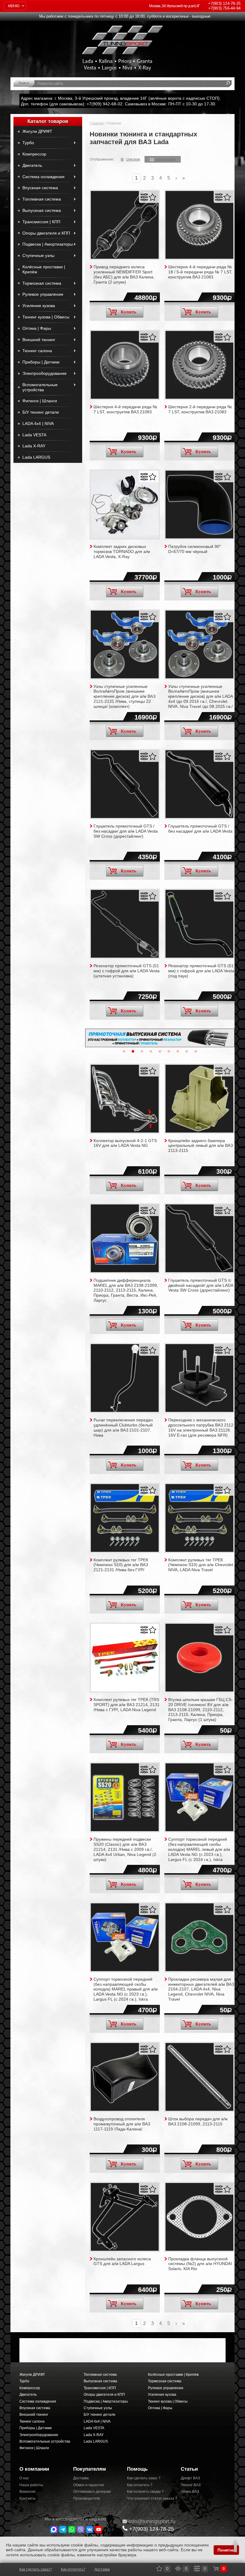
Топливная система (42, 199)
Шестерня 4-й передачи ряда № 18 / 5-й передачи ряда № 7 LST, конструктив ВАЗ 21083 (200, 272)
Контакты (27, 2498)
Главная (97, 123)
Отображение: (102, 159)
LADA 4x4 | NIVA (38, 423)
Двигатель (32, 165)
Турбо (28, 143)
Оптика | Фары (37, 328)
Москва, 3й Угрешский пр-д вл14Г (174, 6)
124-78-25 (224, 3)
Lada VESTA (34, 435)
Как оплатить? (73, 2569)
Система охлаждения (43, 177)
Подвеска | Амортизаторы (48, 244)
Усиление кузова (39, 306)
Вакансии (27, 2492)
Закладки (159, 2569)
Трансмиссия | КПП (41, 222)
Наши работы (31, 2485)
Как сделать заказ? (36, 2569)
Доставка (81, 2478)
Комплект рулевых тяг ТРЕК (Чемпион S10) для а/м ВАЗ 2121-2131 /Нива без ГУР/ (121, 1565)
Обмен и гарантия (89, 2485)
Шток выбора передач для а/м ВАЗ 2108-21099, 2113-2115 (198, 2121)
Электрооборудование (45, 373)
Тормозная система (42, 283)
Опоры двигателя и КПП (46, 233)
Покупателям (90, 2469)
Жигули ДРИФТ (37, 131)
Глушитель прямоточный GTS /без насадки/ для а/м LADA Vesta (200, 829)
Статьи (189, 2469)
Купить (128, 312)
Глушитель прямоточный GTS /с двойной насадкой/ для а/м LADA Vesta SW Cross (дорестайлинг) (201, 1285)
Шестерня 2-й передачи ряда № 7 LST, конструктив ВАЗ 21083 (200, 409)
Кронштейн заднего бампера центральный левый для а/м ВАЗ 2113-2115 (200, 1146)
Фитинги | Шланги (40, 401)
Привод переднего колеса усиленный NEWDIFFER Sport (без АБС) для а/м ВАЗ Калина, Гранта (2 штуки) (124, 274)
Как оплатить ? (140, 2485)
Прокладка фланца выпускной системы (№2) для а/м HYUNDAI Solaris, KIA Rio (200, 2264)
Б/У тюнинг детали (41, 412)
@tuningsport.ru (152, 2521)
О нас (24, 2478)
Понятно (226, 2550)
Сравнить (144, 197)
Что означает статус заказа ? (149, 2498)
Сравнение (197, 2569)
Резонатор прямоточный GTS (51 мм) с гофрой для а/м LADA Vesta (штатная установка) (127, 971)
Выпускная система (42, 210)
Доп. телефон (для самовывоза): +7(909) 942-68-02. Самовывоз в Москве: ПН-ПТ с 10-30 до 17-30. (119, 104)
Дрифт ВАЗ (190, 2478)
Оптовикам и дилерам (92, 2492)
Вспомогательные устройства (40, 387)
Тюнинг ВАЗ (191, 2485)
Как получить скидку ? (145, 2492)
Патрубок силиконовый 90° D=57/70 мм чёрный (195, 549)
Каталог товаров (48, 121)
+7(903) (151, 2529)
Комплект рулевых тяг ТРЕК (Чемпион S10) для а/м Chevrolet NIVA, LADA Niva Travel (201, 1565)
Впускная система (40, 188)
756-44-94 (224, 8)
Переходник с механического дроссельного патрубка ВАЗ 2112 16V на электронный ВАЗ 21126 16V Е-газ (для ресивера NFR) (201, 1427)
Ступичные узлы (38, 255)
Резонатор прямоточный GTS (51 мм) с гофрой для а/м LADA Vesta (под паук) (201, 971)
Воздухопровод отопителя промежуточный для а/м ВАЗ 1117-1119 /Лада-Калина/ (122, 2124)
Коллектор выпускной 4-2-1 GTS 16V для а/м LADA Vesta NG (125, 1143)
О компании (34, 2469)
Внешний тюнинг (39, 340)
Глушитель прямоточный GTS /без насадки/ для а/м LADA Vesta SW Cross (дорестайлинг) (126, 831)
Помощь (137, 2469)
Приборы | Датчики (41, 362)
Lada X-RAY (34, 446)
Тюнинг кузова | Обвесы (46, 317)
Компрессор (34, 154)
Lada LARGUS (36, 457)
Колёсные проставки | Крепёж (44, 269)
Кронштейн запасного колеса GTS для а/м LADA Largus (122, 2261)
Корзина (216, 2569)
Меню (14, 6)
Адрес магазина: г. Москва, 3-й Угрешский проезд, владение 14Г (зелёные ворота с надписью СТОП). (121, 98)
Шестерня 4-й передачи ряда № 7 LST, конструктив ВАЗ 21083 (125, 409)
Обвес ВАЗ (190, 2492)
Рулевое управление (43, 294)
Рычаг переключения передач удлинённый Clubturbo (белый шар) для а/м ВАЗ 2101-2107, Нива (123, 1427)
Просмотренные (178, 2569)
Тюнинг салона (37, 351)
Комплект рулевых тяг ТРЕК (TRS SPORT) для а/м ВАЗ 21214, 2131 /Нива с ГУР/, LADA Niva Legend (127, 1705)
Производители (87, 2498)
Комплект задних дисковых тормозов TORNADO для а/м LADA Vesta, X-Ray (122, 551)
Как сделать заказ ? (144, 2478)
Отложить (153, 197)
